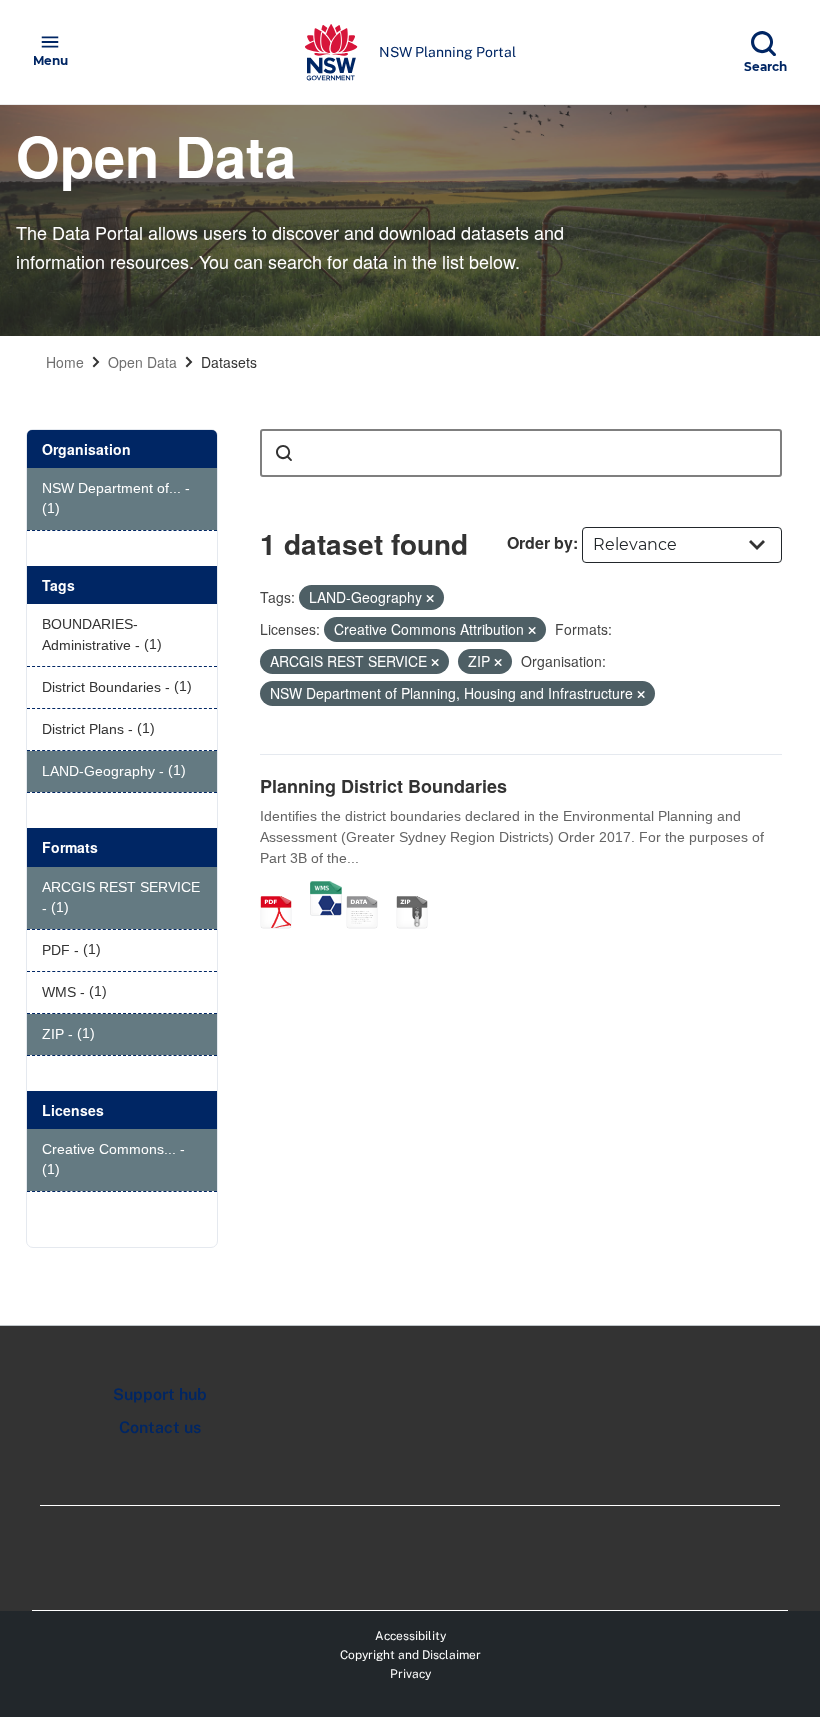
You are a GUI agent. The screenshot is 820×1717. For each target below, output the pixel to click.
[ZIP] (419, 891)
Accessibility (410, 1636)
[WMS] (326, 891)
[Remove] (430, 598)
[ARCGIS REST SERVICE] (369, 891)
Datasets (229, 362)
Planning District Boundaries (383, 786)
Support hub (160, 1394)
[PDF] (283, 891)
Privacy (410, 1674)
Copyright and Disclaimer (410, 1655)
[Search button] (284, 453)
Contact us (160, 1427)
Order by (540, 542)
